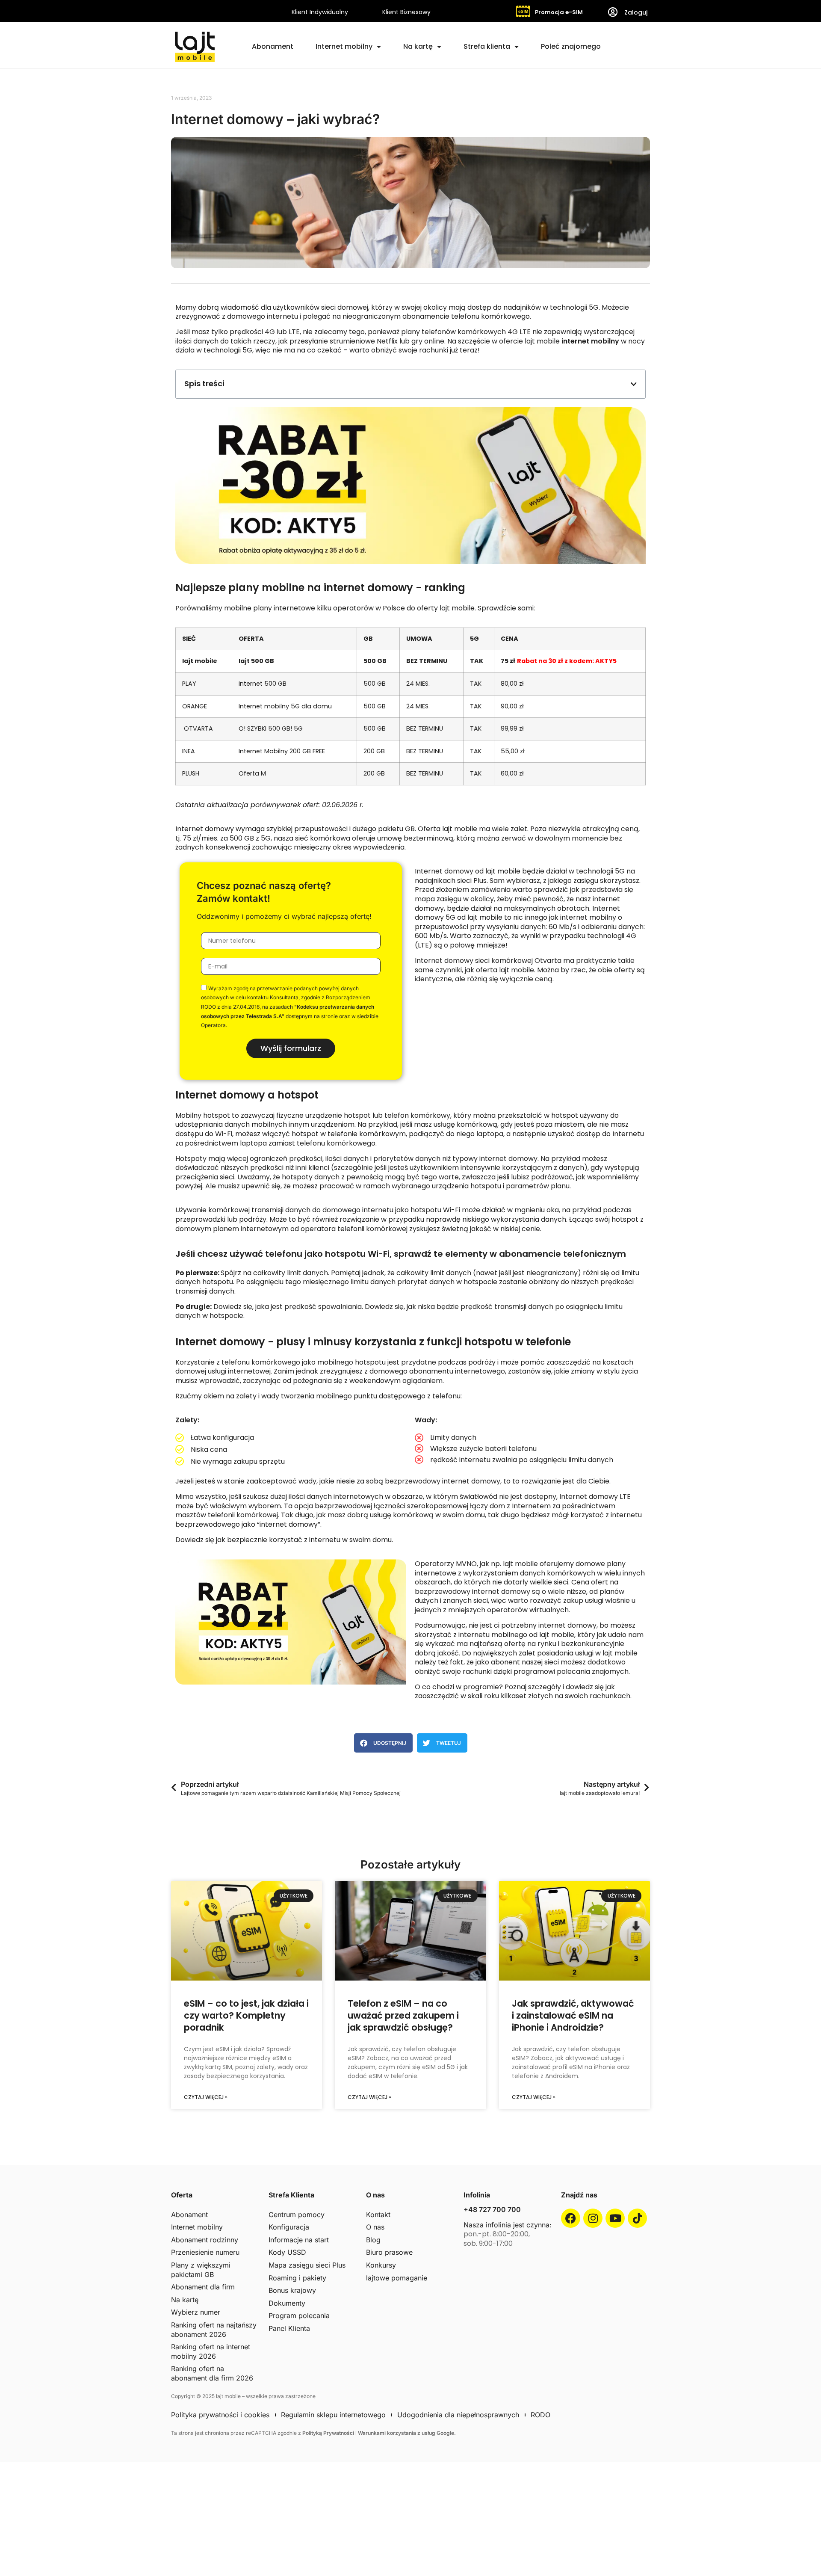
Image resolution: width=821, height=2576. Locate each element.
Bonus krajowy (292, 2290)
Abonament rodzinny (205, 2240)
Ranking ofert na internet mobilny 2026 (211, 2351)
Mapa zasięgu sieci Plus (307, 2265)
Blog (373, 2240)
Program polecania (299, 2315)
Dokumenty (287, 2303)
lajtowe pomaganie (397, 2278)
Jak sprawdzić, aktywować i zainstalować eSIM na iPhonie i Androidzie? (573, 2016)
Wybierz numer (196, 2312)
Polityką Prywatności (329, 2433)
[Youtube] (615, 2218)
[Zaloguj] (613, 12)
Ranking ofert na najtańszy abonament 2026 (214, 2330)
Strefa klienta (487, 46)
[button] (634, 384)
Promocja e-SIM (559, 12)
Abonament (273, 46)
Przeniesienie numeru (205, 2252)
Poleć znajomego (571, 46)
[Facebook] (571, 2218)
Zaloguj (636, 12)
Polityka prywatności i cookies (220, 2415)
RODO (540, 2415)
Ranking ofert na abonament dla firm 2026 (212, 2373)
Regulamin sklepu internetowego (333, 2415)
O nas (375, 2227)
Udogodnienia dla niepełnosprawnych (458, 2415)
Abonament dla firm (203, 2287)
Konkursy (381, 2265)
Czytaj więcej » (206, 2097)
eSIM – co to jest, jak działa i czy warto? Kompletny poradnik (246, 2016)
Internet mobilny (344, 46)
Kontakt (378, 2215)
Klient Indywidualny (320, 12)
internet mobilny (590, 341)
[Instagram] (593, 2218)
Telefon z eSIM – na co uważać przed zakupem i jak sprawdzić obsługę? (403, 2016)
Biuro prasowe (389, 2252)
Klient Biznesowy (406, 12)
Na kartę (418, 46)
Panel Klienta (289, 2328)
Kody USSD (287, 2252)
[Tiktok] (637, 2218)
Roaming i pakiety (297, 2278)
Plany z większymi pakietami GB (201, 2270)
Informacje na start (299, 2240)
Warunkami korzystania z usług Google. (407, 2433)
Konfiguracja (289, 2227)
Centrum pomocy (297, 2215)
